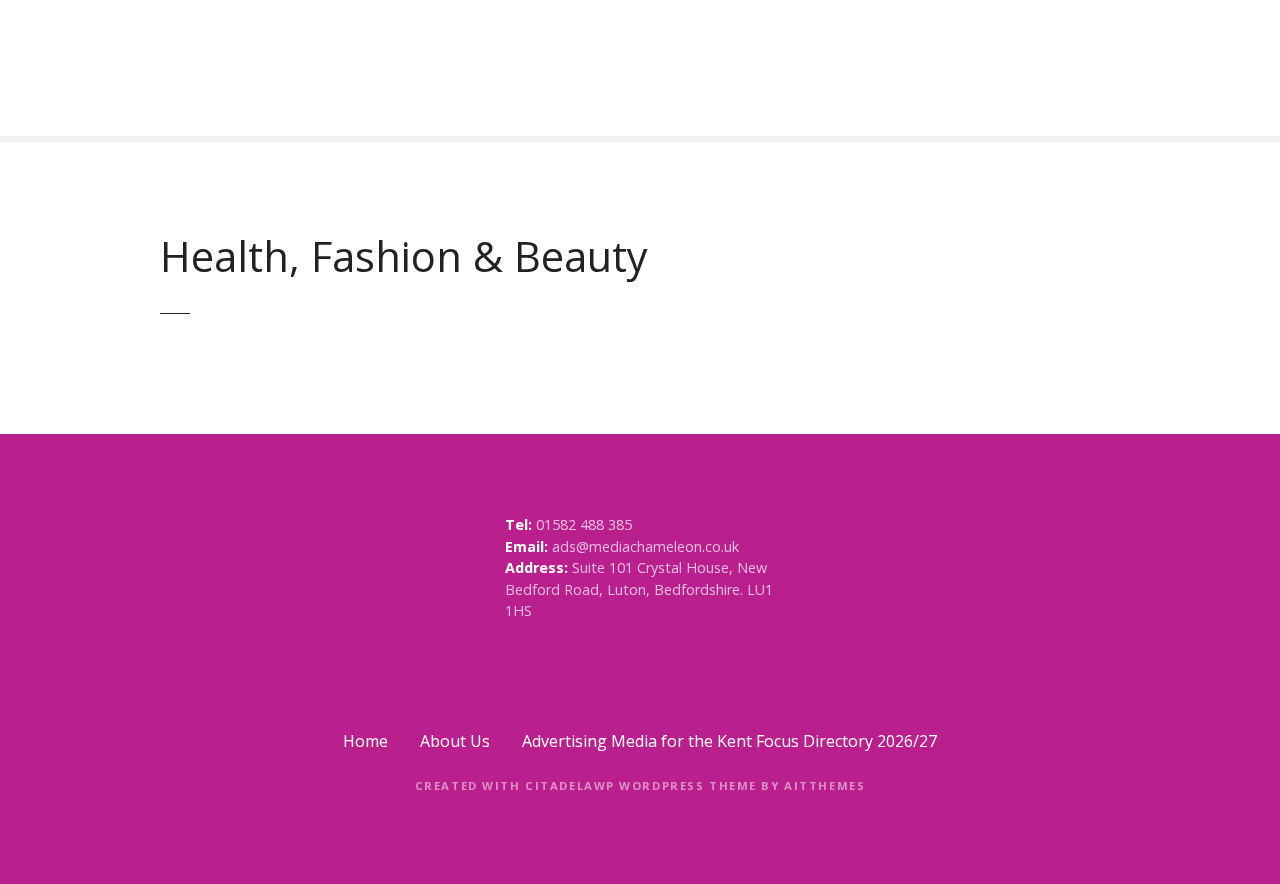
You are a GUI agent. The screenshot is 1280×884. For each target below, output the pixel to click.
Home (365, 741)
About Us (455, 741)
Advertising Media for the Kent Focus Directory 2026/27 (729, 741)
